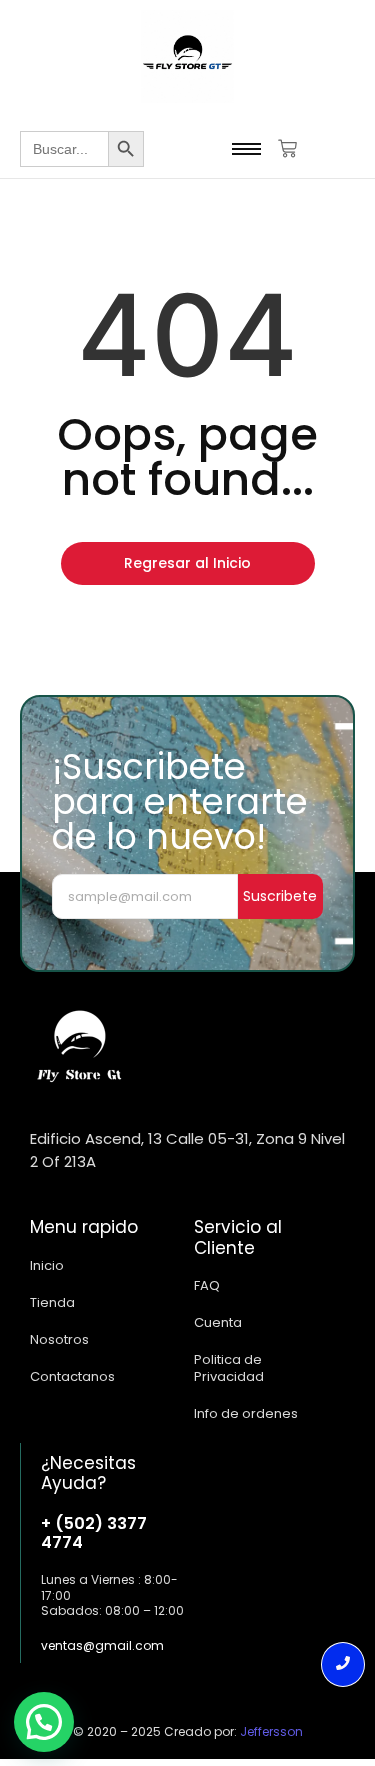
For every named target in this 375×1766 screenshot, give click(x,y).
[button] (44, 1722)
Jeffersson (271, 1731)
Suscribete (280, 896)
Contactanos (72, 1376)
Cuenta (218, 1322)
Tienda (52, 1302)
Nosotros (59, 1339)
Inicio (47, 1265)
